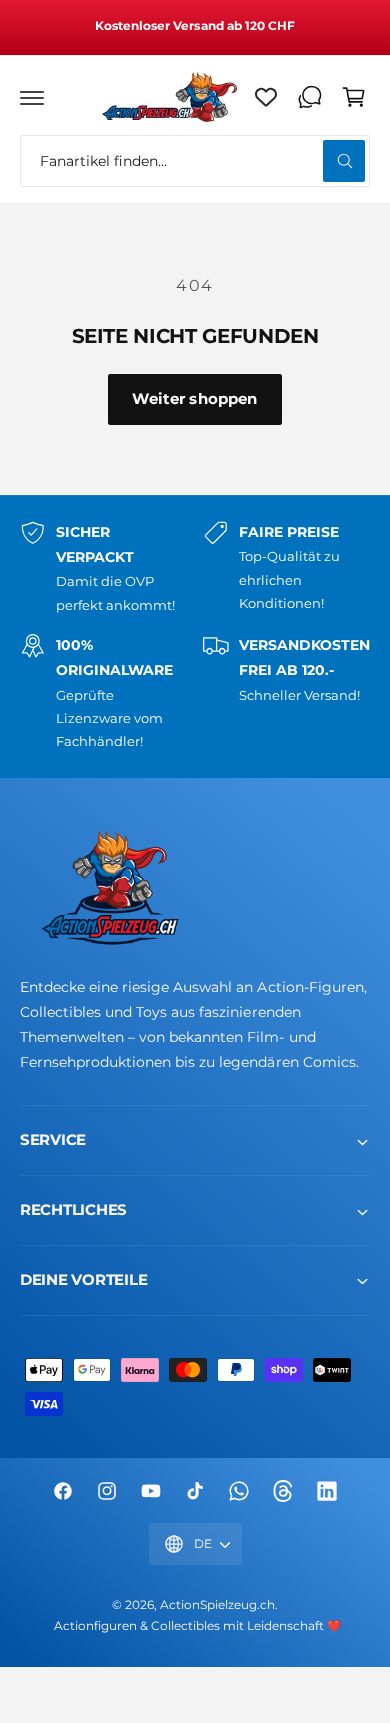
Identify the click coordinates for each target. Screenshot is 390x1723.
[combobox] (195, 161)
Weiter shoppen (194, 398)
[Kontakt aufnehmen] (310, 97)
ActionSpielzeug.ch (217, 1605)
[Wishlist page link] (266, 97)
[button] (32, 97)
